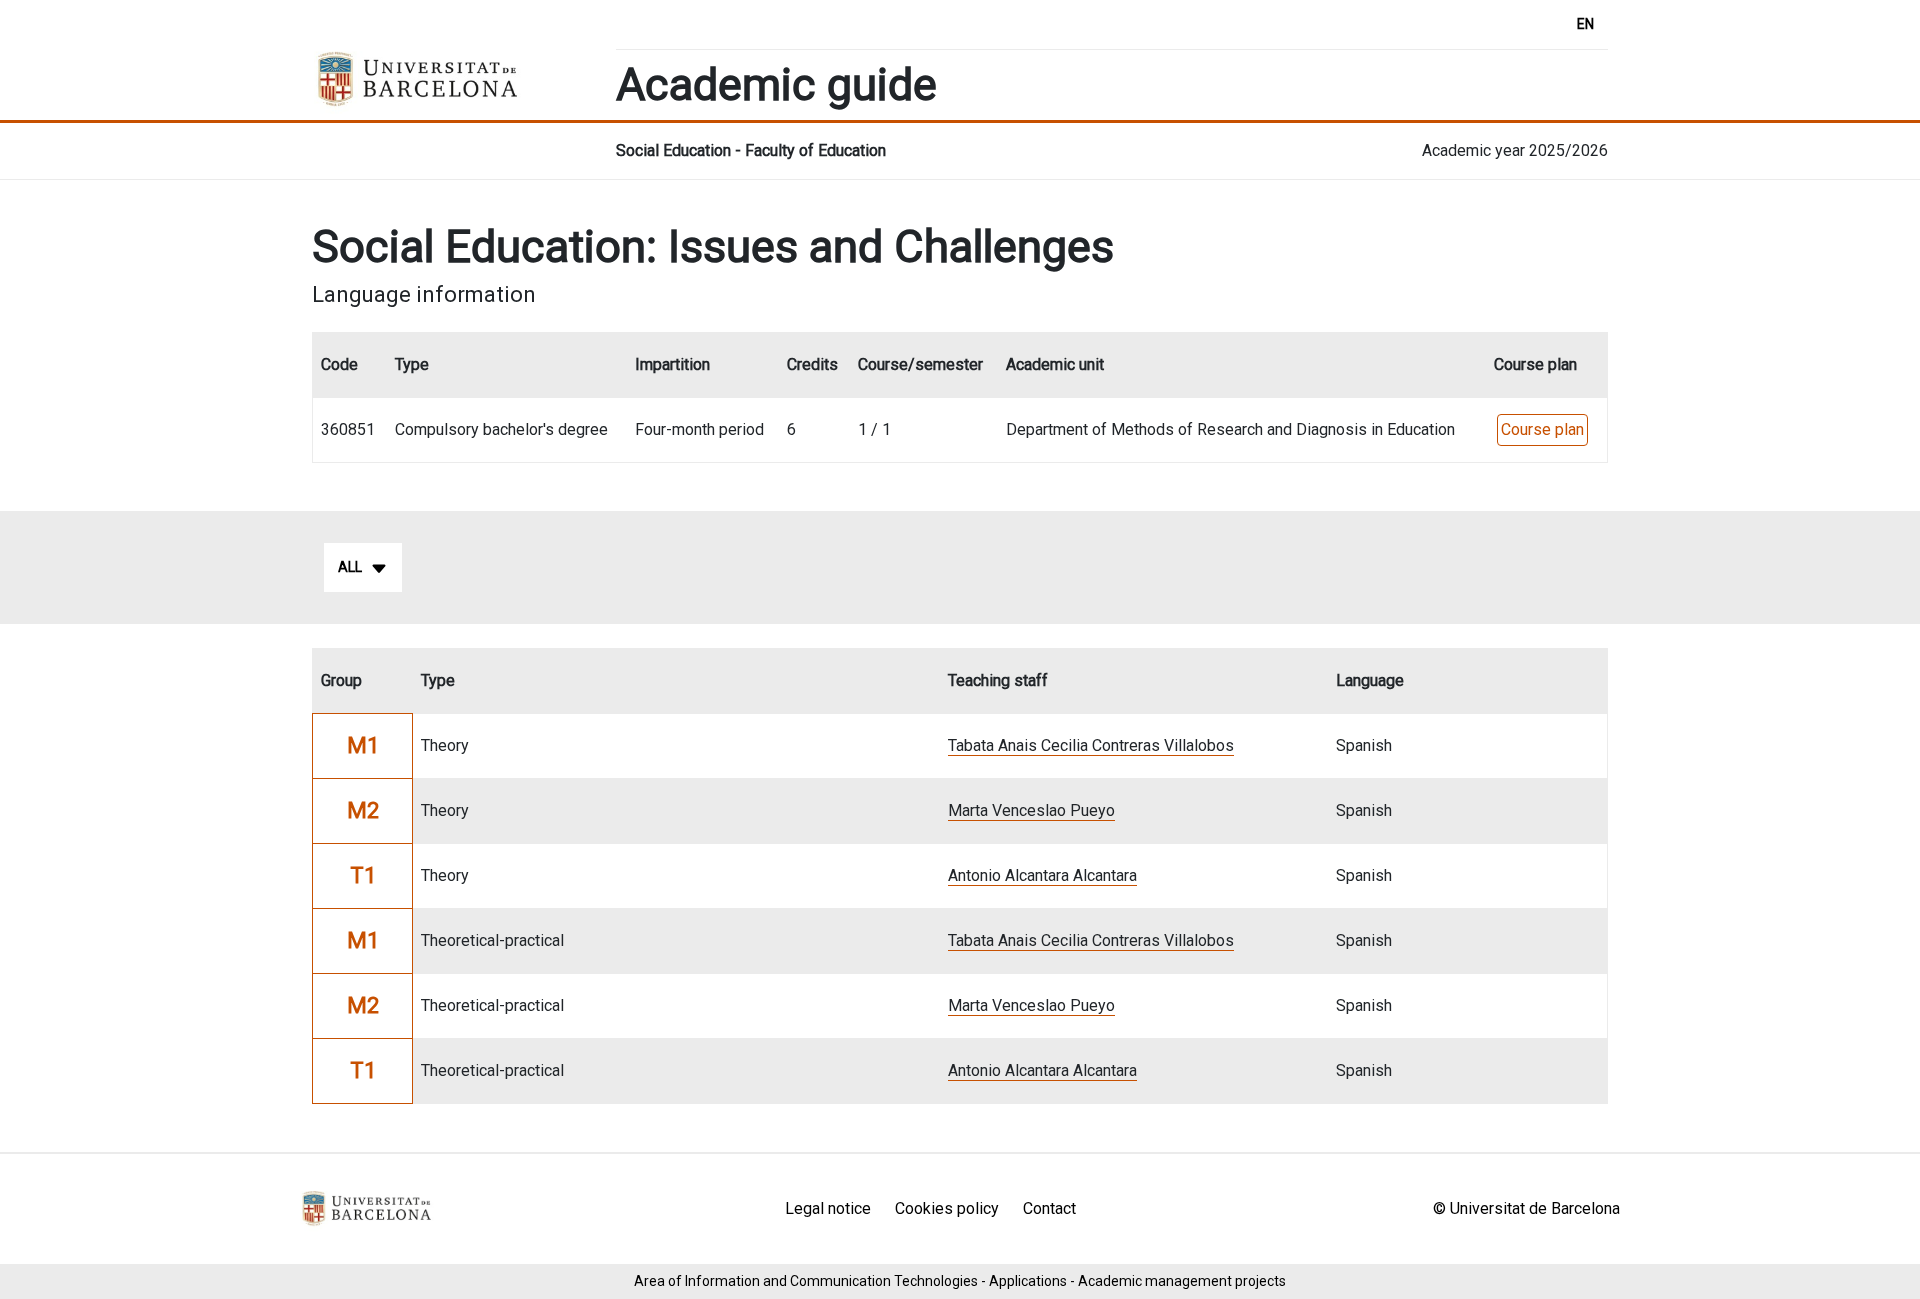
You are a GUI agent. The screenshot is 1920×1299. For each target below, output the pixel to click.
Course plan (1542, 429)
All (350, 567)
